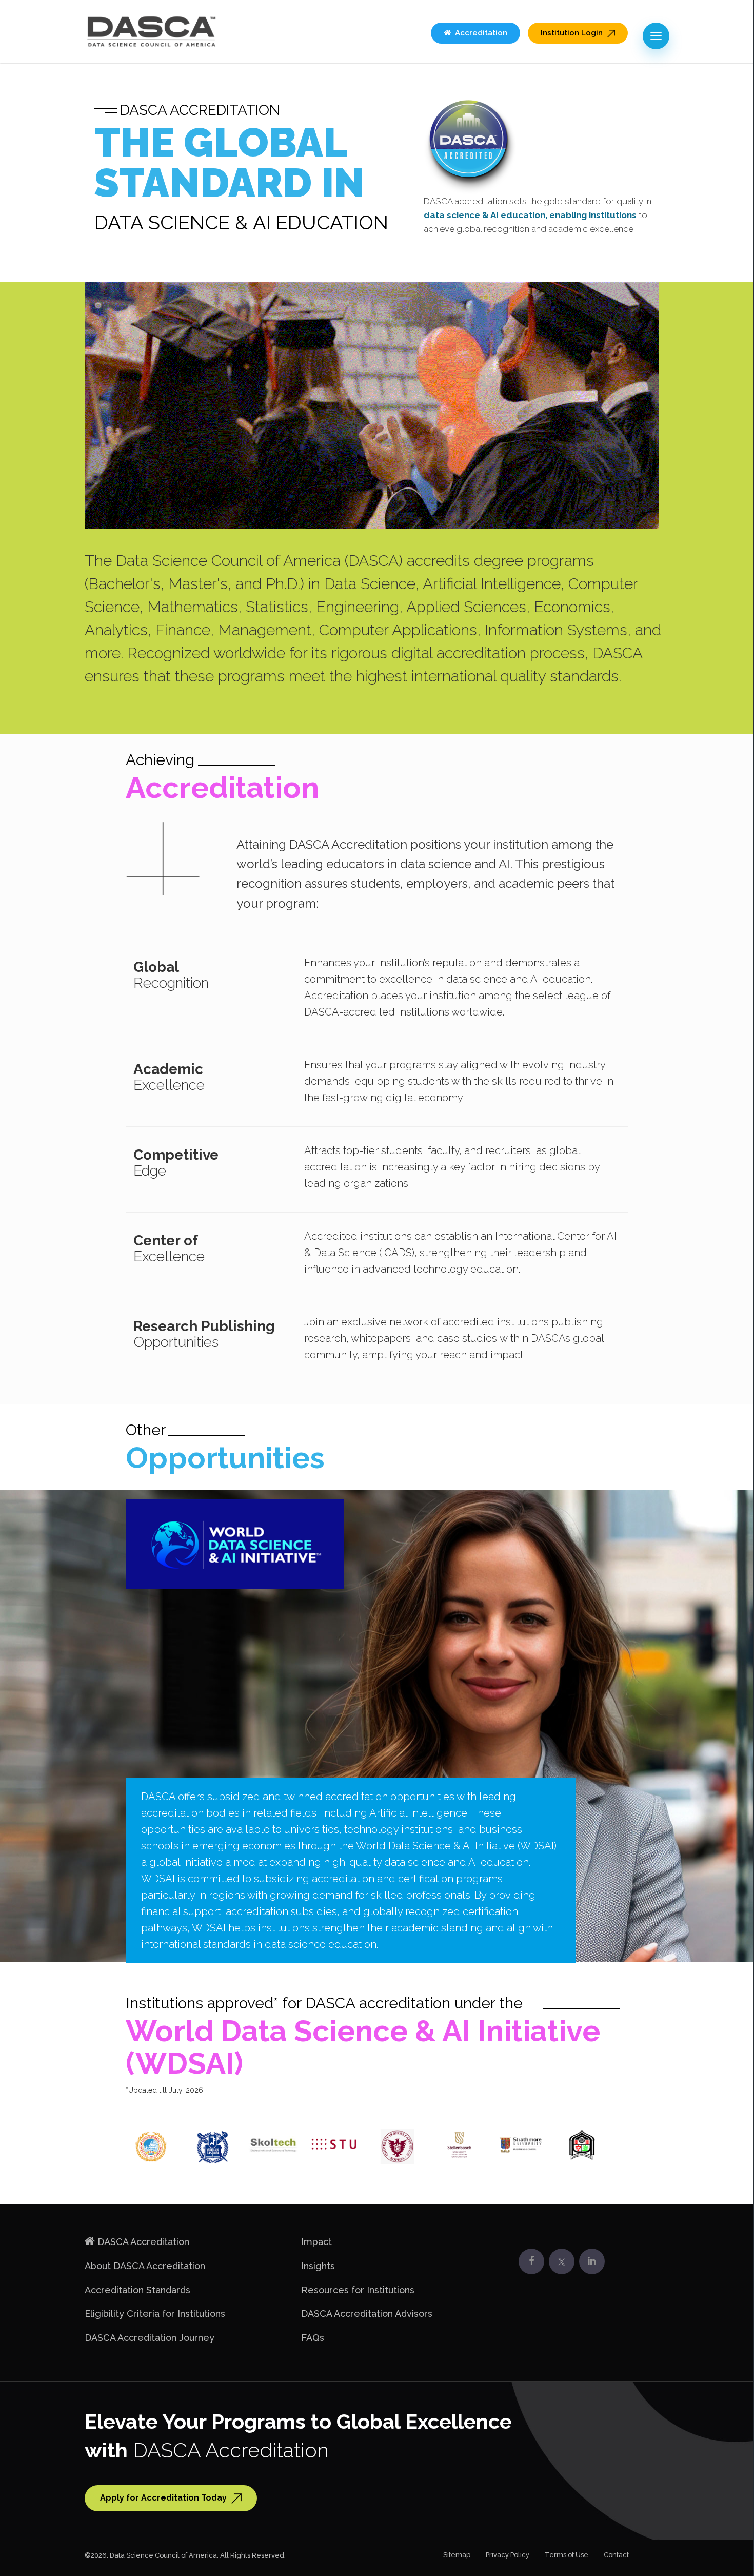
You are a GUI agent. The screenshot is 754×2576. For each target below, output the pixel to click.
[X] (562, 2261)
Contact (616, 2555)
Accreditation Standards (137, 2290)
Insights (318, 2266)
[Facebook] (531, 2261)
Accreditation (479, 33)
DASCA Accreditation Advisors (367, 2314)
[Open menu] (656, 36)
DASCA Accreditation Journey (150, 2338)
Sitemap (457, 2555)
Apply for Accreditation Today (164, 2498)
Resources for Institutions (358, 2290)
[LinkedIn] (592, 2261)
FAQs (313, 2338)
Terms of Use (567, 2555)
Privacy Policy (508, 2555)
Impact (316, 2242)
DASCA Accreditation (143, 2242)
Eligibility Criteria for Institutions (155, 2314)
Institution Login (573, 33)
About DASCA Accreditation (145, 2266)
